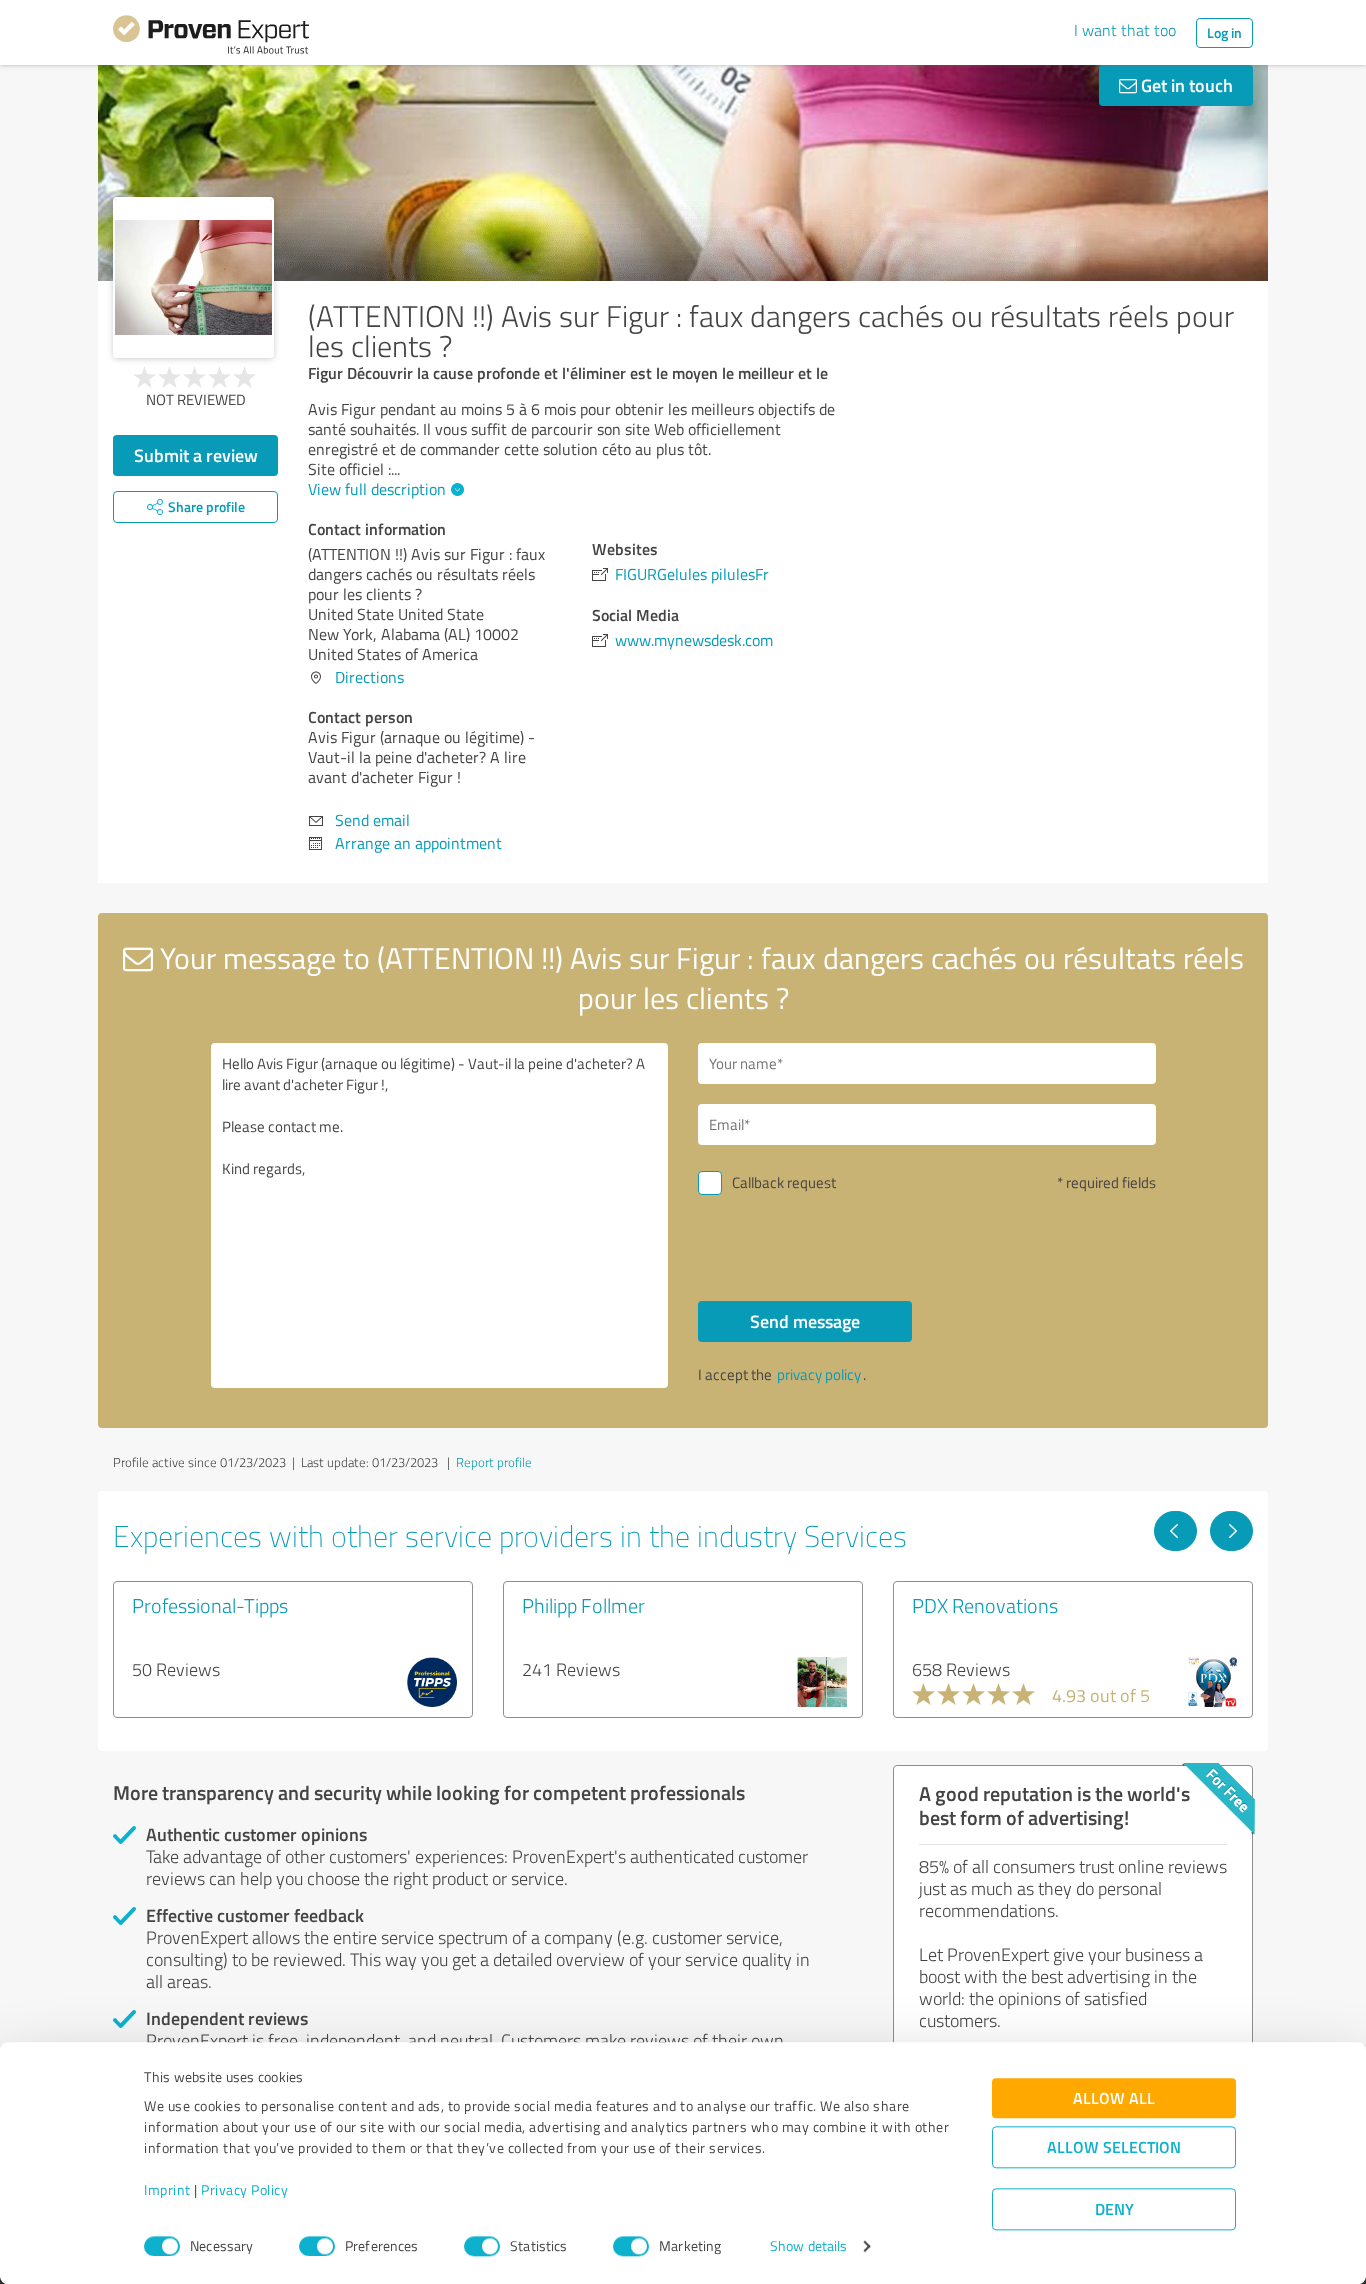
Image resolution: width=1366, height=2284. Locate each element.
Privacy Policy (244, 2190)
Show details (808, 2246)
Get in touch (1185, 85)
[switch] (317, 2246)
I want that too (1125, 30)
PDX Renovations (985, 1605)
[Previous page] (1175, 1531)
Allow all (1114, 2098)
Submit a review (196, 455)
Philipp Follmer (583, 1605)
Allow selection (1114, 2147)
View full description (377, 489)
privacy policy (819, 1374)
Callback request (784, 1182)
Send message (805, 1321)
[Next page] (1231, 1531)
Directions (369, 677)
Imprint (167, 2190)
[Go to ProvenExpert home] (211, 38)
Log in (1224, 32)
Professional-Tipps (210, 1605)
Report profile (494, 1462)
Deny (1114, 2209)
